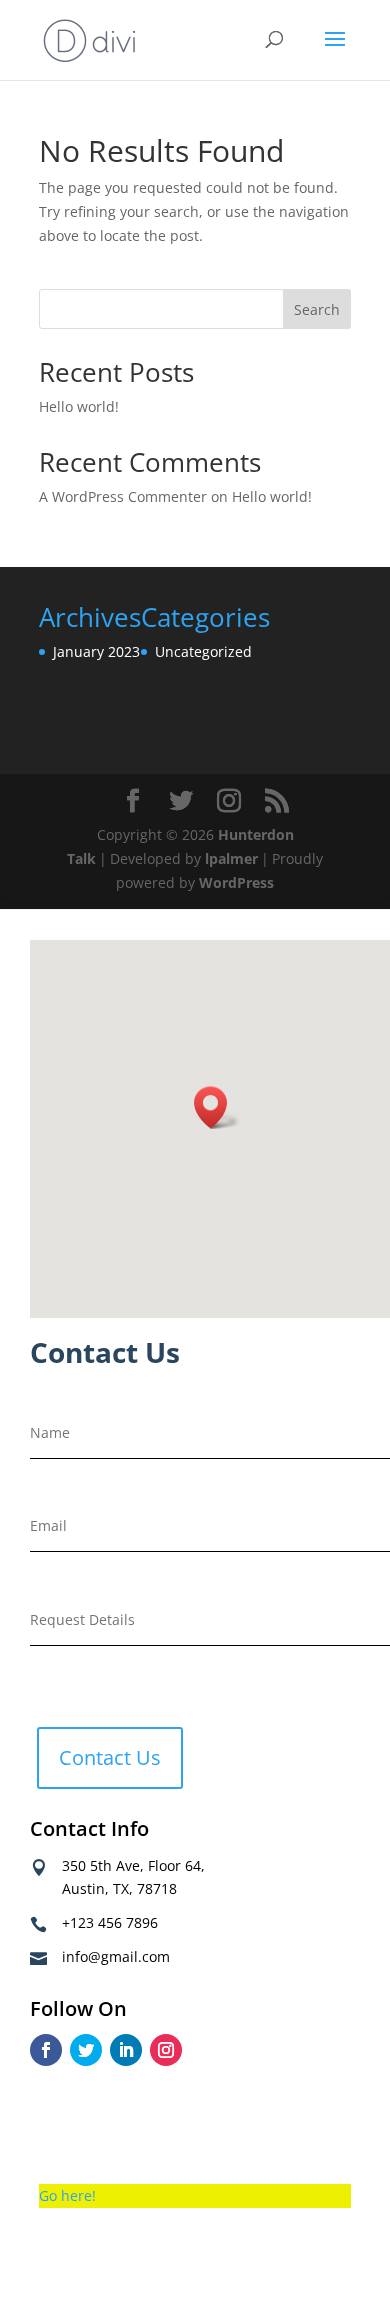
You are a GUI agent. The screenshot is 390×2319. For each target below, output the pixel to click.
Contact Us (110, 1757)
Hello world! (79, 406)
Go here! (67, 2195)
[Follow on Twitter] (86, 2050)
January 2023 (96, 651)
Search (317, 309)
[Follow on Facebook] (46, 2050)
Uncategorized (203, 651)
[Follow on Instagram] (166, 2050)
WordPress (236, 882)
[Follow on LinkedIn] (126, 2050)
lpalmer (231, 858)
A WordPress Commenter (123, 496)
